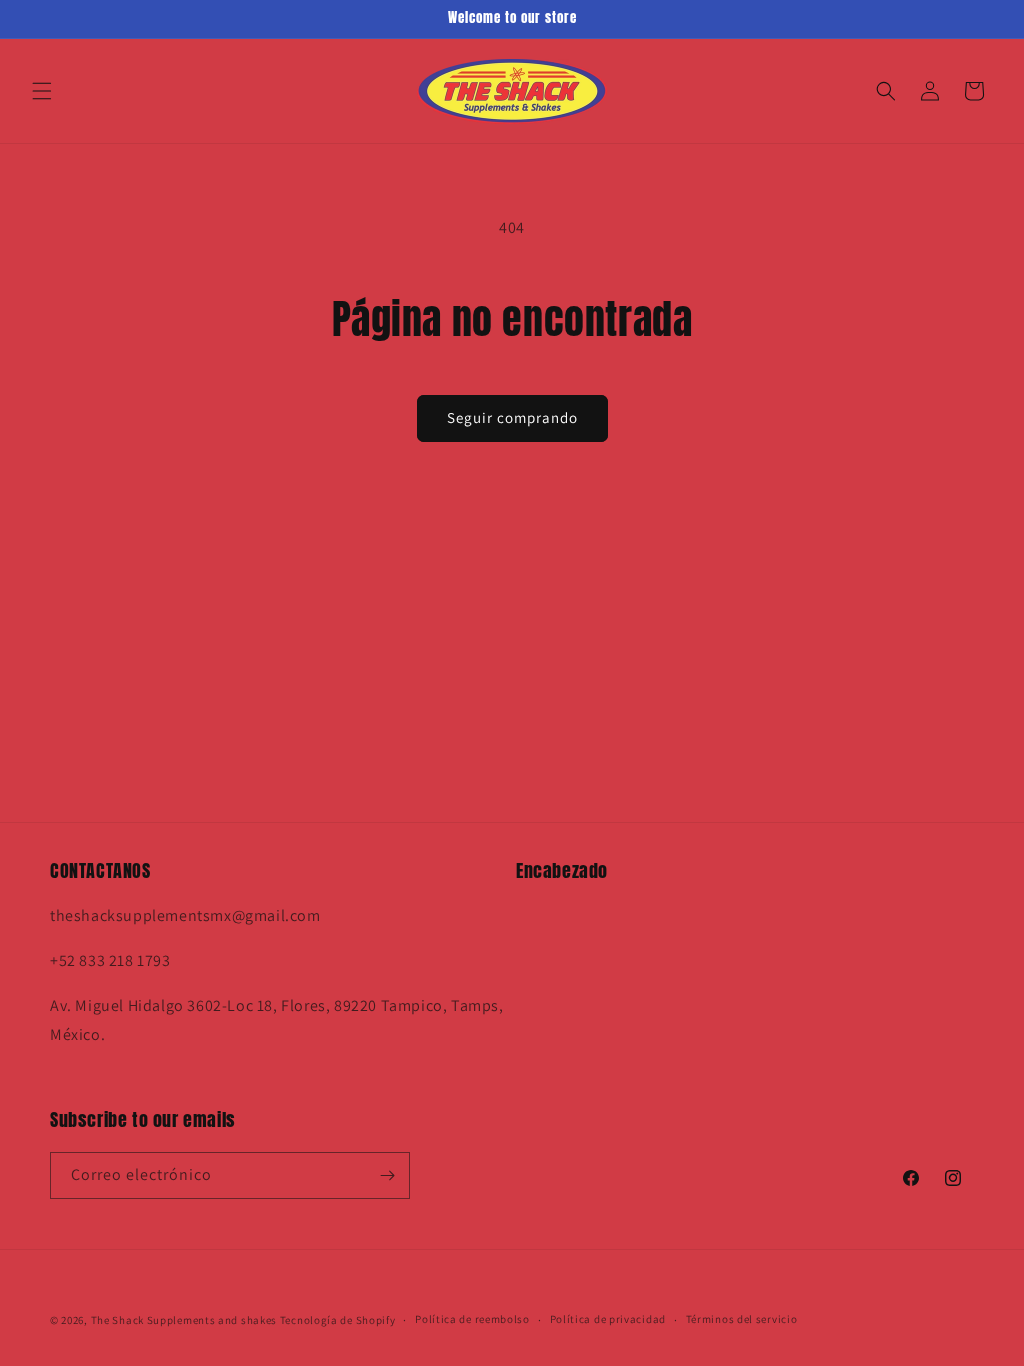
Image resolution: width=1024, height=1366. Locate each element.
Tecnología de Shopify (338, 1320)
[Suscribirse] (387, 1175)
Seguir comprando (512, 417)
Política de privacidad (608, 1319)
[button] (42, 91)
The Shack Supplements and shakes (185, 1320)
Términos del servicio (742, 1319)
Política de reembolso (472, 1319)
